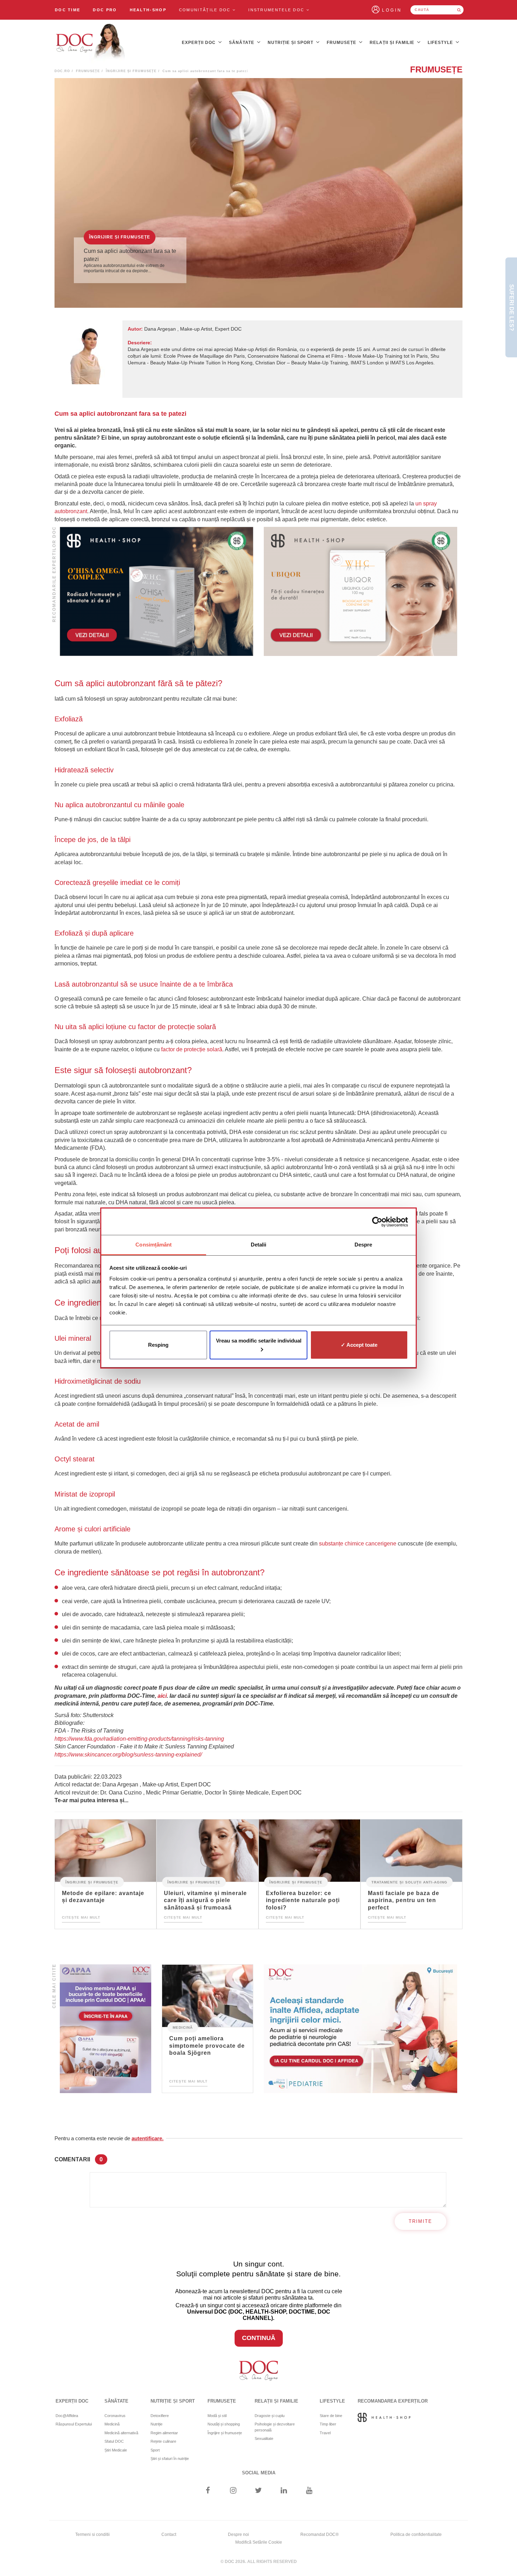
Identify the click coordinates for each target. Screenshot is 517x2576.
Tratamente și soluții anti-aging (409, 1882)
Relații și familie (393, 43)
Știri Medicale (116, 2450)
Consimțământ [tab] (154, 1245)
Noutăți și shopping (224, 2424)
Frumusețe (342, 43)
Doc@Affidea (67, 2416)
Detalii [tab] (259, 1245)
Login (392, 10)
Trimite (420, 2221)
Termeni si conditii (92, 2534)
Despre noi (238, 2534)
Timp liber (328, 2424)
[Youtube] (309, 2491)
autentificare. (148, 2138)
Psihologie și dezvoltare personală (275, 2427)
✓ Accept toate (359, 1345)
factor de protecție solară (192, 1049)
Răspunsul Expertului (74, 2424)
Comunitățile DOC (206, 10)
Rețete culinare (163, 2441)
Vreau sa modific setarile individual (259, 1341)
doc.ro (62, 71)
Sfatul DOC (114, 2441)
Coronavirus (115, 2416)
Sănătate (242, 43)
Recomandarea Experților (393, 2401)
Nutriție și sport (291, 43)
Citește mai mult (81, 1917)
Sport (155, 2450)
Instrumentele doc (277, 10)
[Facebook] (208, 2491)
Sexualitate (264, 2438)
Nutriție (157, 2424)
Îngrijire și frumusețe (131, 71)
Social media (259, 2473)
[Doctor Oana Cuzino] (91, 43)
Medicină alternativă (121, 2433)
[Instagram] (233, 2491)
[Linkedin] (284, 2491)
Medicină (183, 2027)
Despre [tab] (363, 1245)
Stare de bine (331, 2416)
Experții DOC (199, 43)
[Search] (459, 10)
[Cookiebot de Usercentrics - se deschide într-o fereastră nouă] (377, 1222)
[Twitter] (259, 2491)
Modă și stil (217, 2416)
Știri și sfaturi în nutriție (170, 2459)
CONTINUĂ (259, 2338)
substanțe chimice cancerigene (358, 1544)
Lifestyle (441, 43)
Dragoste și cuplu (270, 2416)
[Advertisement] (157, 591)
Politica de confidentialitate (416, 2534)
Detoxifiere (160, 2416)
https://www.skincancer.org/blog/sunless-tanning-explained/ (128, 1755)
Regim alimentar (164, 2433)
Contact (169, 2534)
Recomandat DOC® (320, 2534)
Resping (158, 1345)
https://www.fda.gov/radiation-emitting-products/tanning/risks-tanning (139, 1739)
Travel (325, 2433)
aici (162, 1696)
